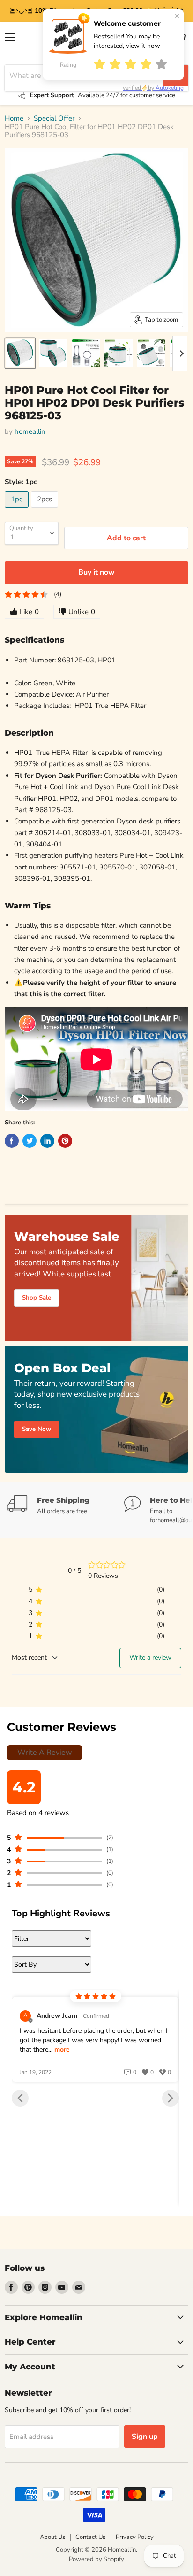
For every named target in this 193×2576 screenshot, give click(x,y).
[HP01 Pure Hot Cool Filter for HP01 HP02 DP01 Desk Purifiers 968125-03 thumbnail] (20, 353)
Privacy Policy (135, 2537)
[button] (20, 2098)
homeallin (30, 431)
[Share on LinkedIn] (47, 1141)
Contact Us (90, 2537)
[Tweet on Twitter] (30, 1141)
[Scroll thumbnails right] (180, 354)
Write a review (150, 1657)
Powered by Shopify (96, 2559)
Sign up (145, 2437)
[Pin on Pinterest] (65, 1141)
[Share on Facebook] (12, 1141)
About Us (52, 2537)
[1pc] (18, 510)
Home (14, 119)
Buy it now (96, 572)
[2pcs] (46, 510)
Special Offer (54, 119)
